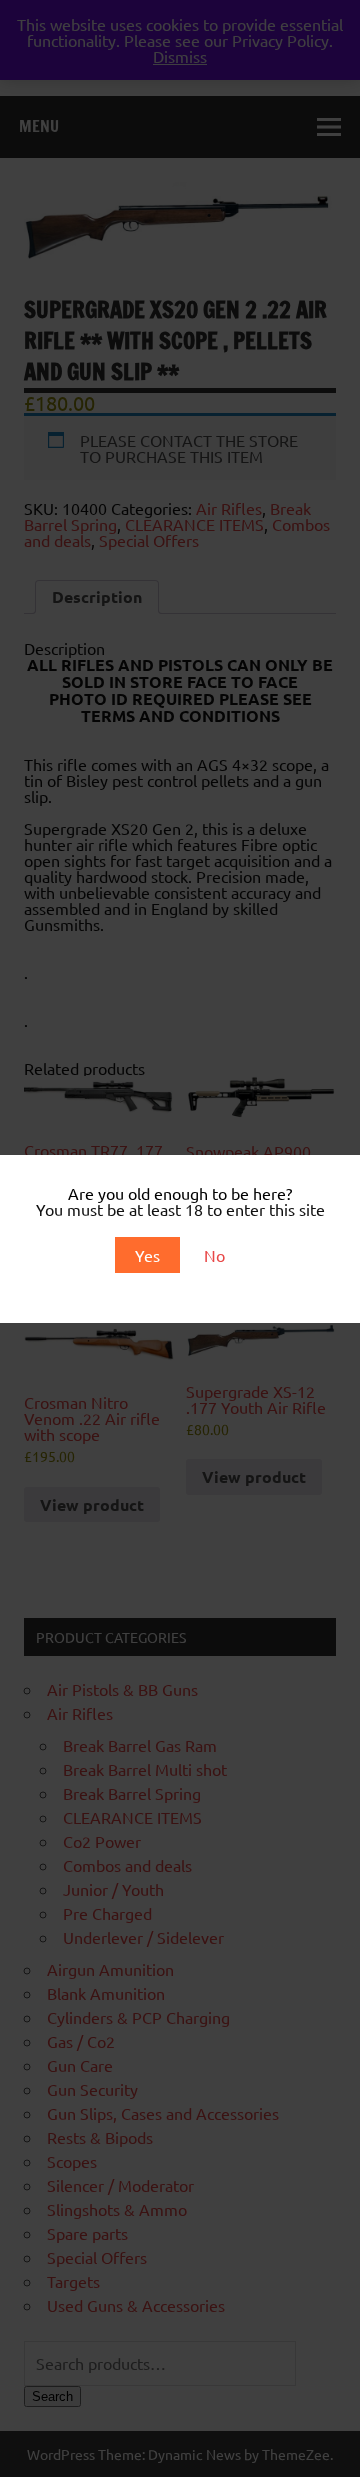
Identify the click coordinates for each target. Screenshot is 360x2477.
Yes (147, 1255)
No (214, 1255)
